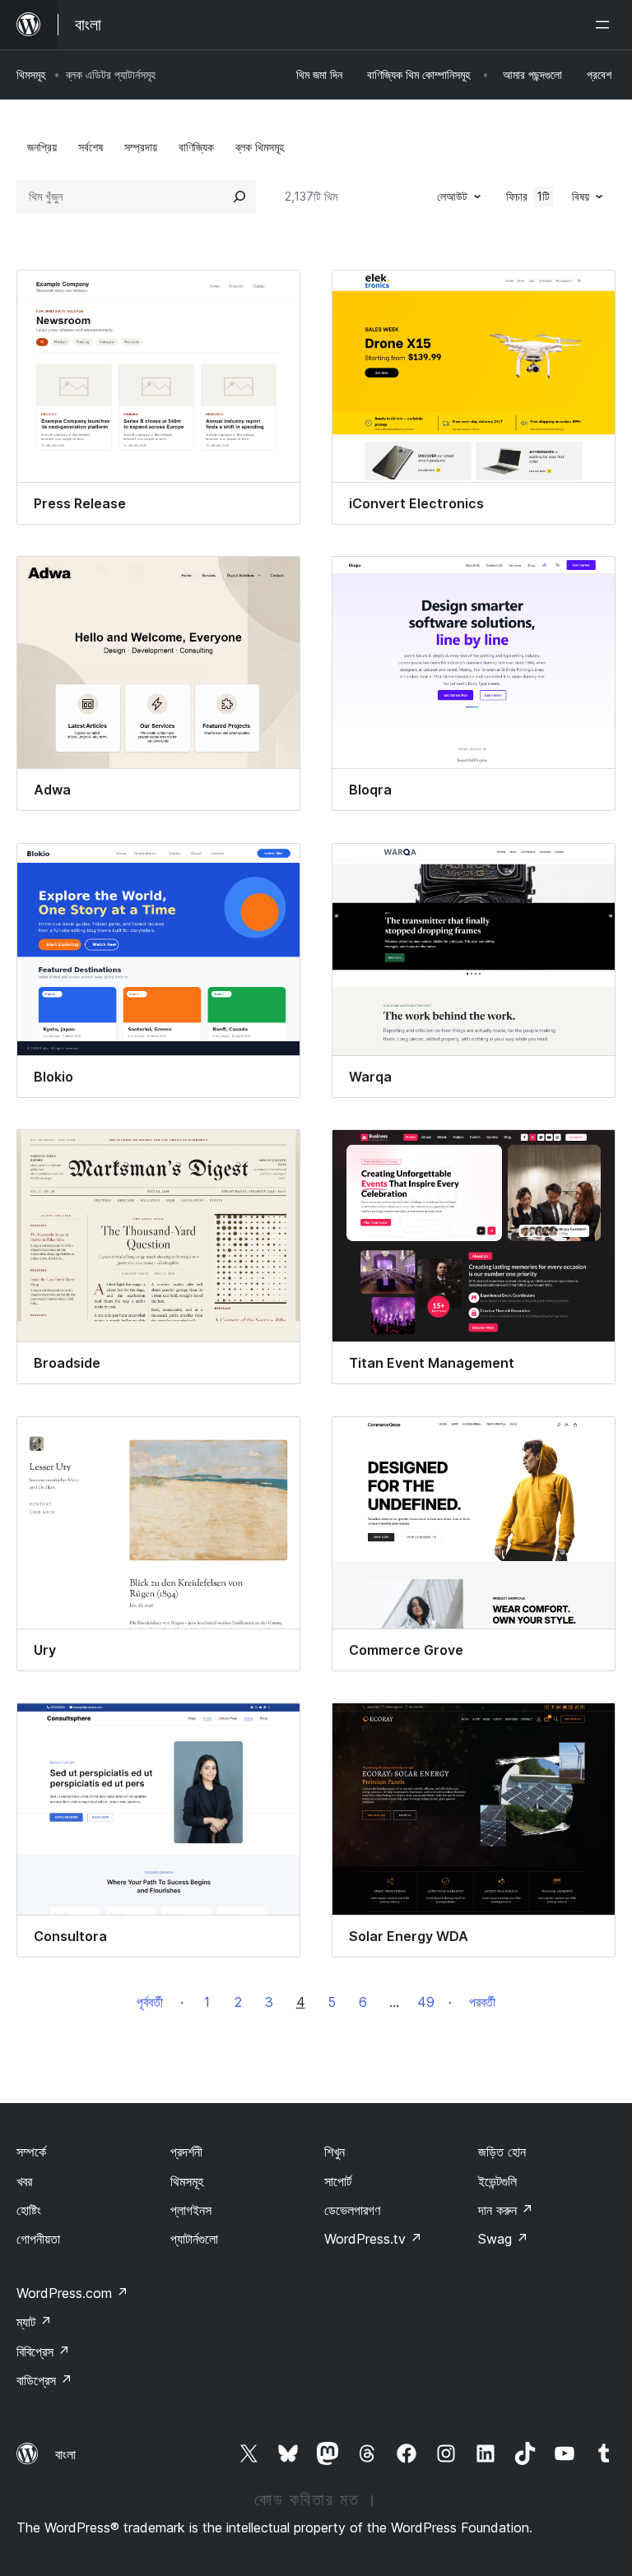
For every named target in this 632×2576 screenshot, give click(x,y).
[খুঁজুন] (239, 197)
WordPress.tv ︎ (373, 2239)
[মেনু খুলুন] (606, 25)
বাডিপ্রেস (44, 2380)
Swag (503, 2239)
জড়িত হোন (502, 2152)
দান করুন (506, 2210)
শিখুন (335, 2152)
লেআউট (452, 196)
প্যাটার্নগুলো (194, 2239)
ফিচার (528, 196)
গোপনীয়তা (38, 2239)
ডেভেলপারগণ (352, 2210)
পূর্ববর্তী (150, 2002)
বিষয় (581, 196)
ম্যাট (34, 2322)
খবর (24, 2181)
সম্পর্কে (31, 2152)
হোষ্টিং (29, 2210)
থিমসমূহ (31, 74)
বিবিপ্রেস (43, 2351)
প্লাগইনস (191, 2210)
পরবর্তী (482, 2002)
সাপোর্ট (338, 2181)
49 (426, 2002)
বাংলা (65, 2454)
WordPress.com (72, 2293)
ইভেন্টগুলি (497, 2181)
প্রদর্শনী (186, 2152)
